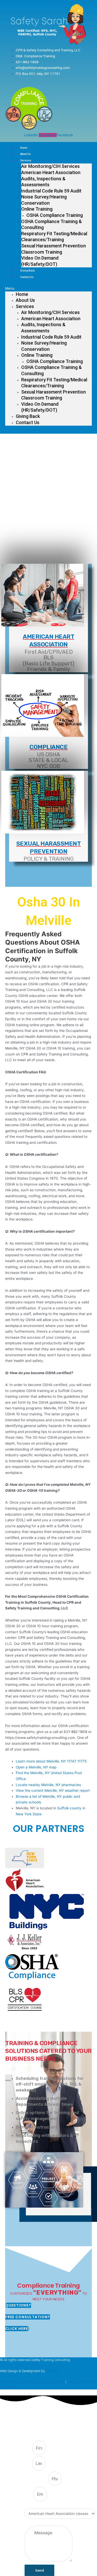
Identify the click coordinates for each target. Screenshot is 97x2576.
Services (26, 160)
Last (28, 2464)
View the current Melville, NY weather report (53, 1790)
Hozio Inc (52, 2371)
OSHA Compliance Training (55, 215)
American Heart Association (51, 172)
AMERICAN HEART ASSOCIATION (48, 640)
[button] (48, 288)
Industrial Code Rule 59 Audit (51, 191)
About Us (25, 154)
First (28, 2448)
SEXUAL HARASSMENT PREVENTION (49, 847)
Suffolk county (69, 1808)
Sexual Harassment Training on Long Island (32, 2382)
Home (24, 148)
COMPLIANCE (48, 747)
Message (32, 2523)
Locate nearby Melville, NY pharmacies (48, 1785)
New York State (29, 1814)
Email (29, 2494)
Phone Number (36, 2479)
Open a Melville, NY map (36, 1767)
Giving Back (27, 271)
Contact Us (27, 277)
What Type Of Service (41, 2505)
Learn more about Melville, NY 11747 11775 (51, 1761)
